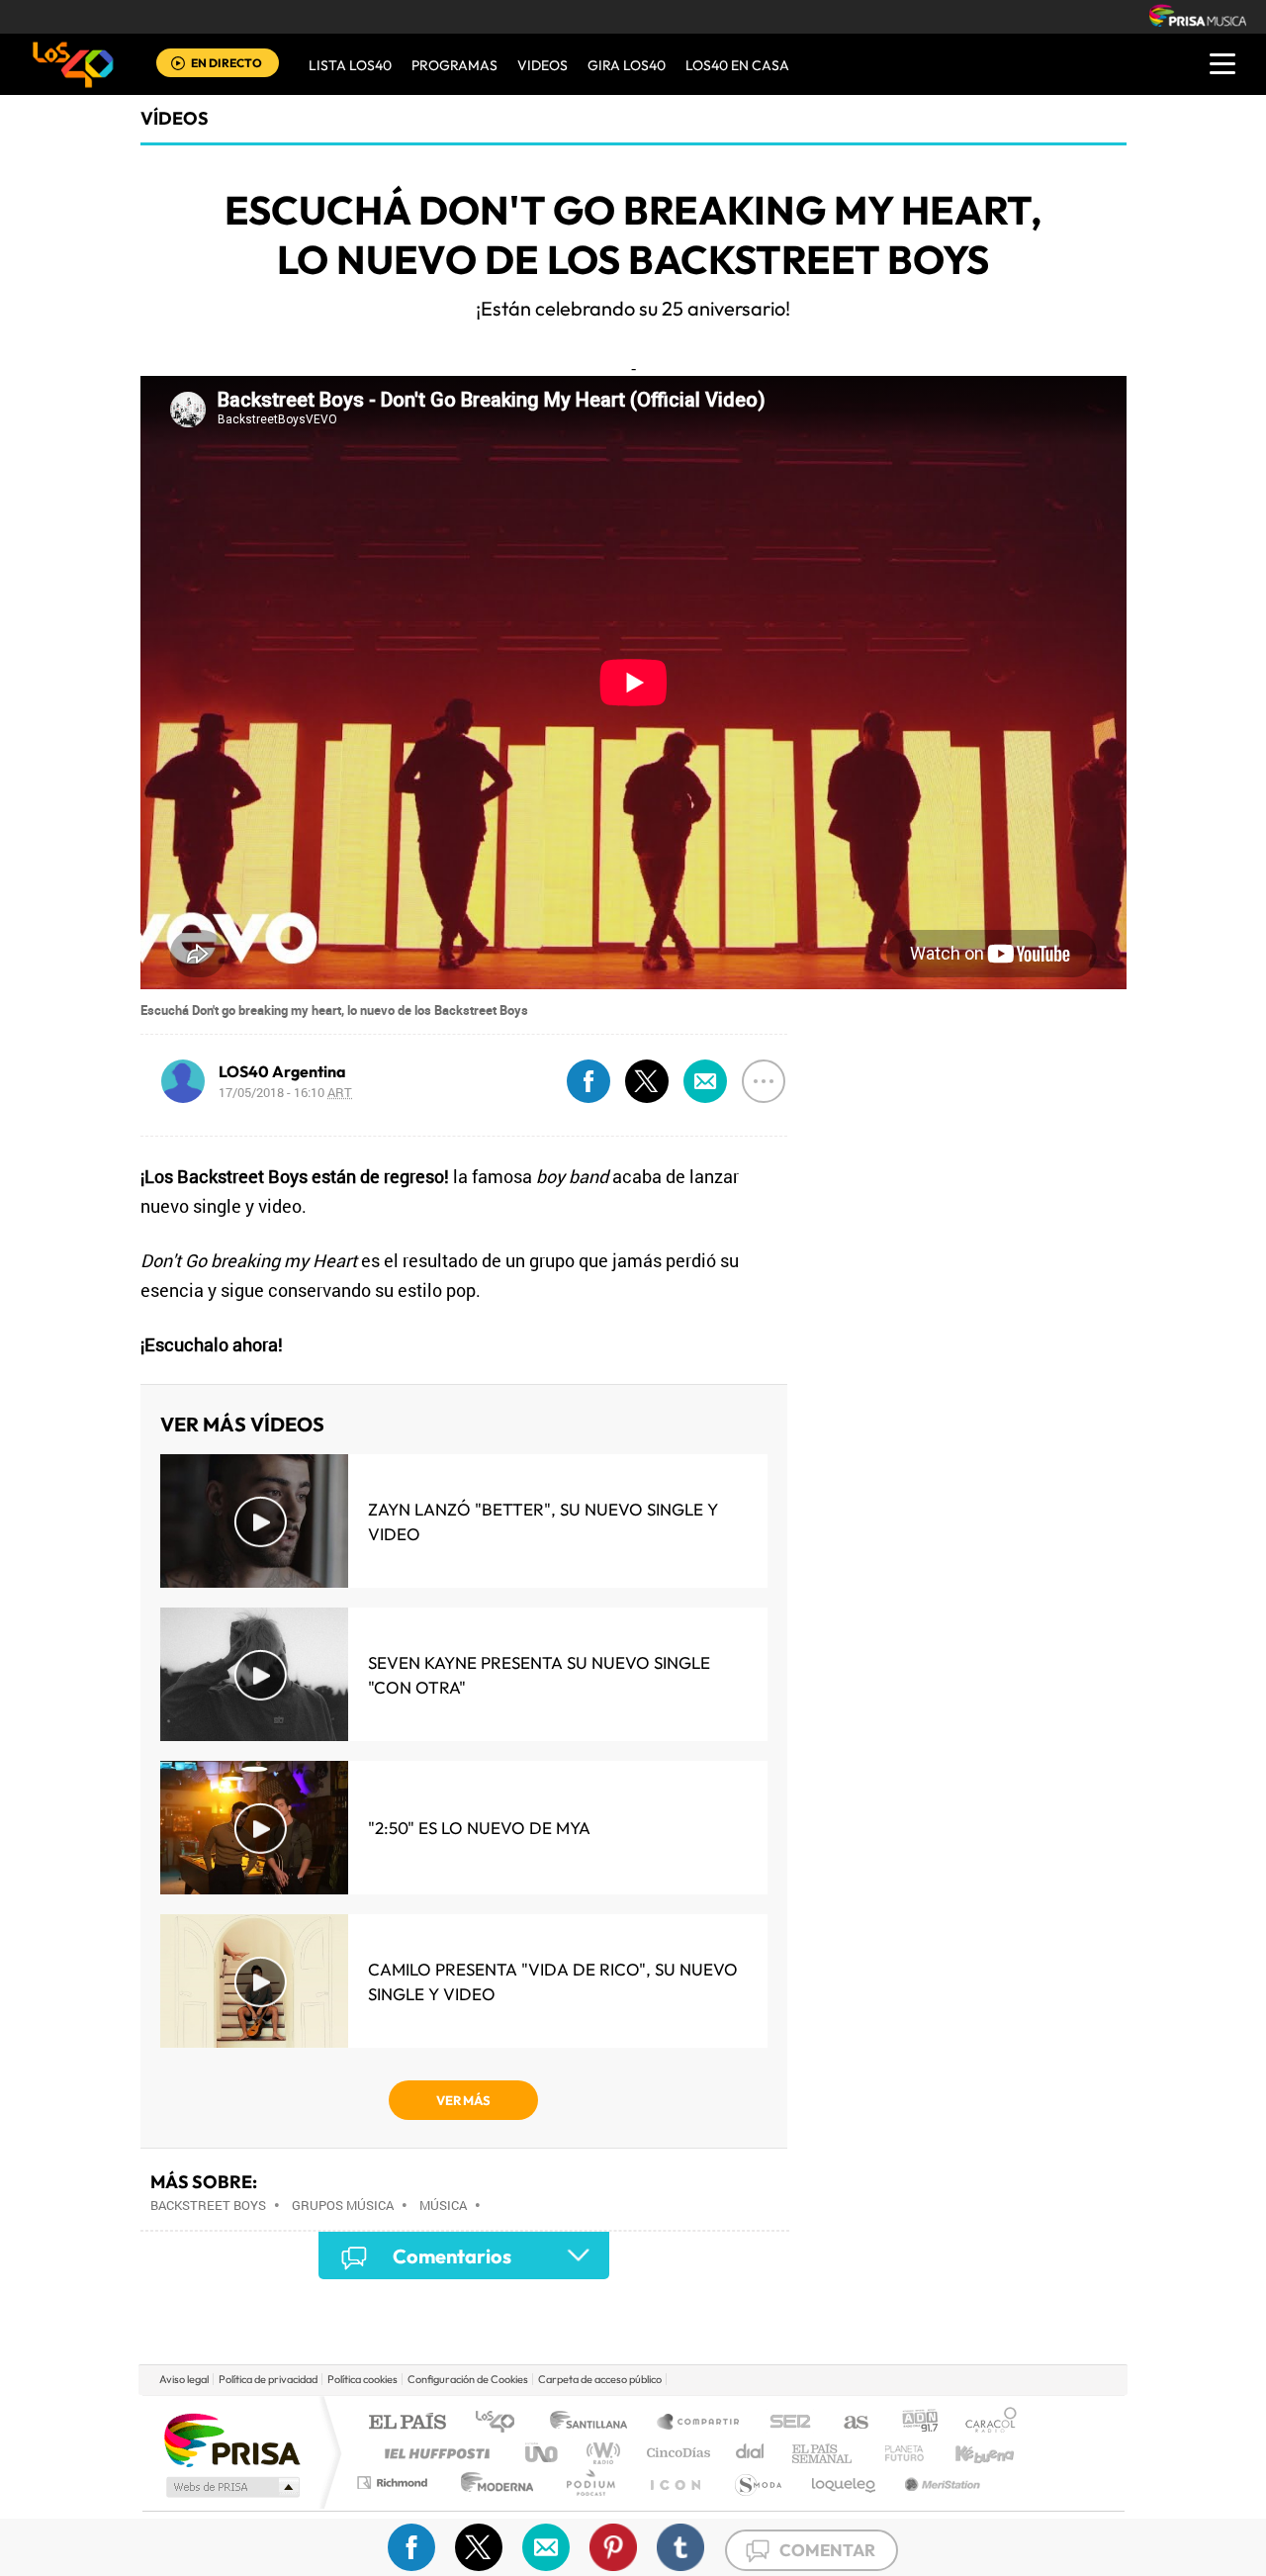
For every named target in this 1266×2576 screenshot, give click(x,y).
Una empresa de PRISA (231, 2439)
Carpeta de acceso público (600, 2379)
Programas (454, 65)
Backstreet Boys (208, 2205)
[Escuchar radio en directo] (178, 65)
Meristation (940, 2483)
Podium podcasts (589, 2483)
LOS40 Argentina (282, 1071)
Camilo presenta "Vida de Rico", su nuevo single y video (553, 1981)
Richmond (395, 2483)
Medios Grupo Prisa (231, 2487)
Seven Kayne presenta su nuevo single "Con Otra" (539, 1675)
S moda (757, 2483)
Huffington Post (433, 2453)
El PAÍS (407, 2423)
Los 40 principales (502, 2423)
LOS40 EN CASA (737, 65)
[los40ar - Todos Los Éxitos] (73, 64)
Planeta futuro (896, 2453)
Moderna (492, 2483)
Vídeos (175, 118)
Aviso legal (184, 2379)
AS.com (847, 2423)
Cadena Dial (751, 2453)
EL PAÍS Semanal (823, 2453)
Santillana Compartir (699, 2423)
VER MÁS (463, 2100)
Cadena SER (784, 2423)
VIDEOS (543, 65)
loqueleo (845, 2483)
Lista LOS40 (350, 65)
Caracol (985, 2423)
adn (912, 2423)
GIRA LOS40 (627, 65)
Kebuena (967, 2453)
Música (443, 2205)
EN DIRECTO (226, 63)
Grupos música (343, 2205)
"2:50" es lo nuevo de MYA (479, 1828)
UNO (543, 2453)
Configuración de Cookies (468, 2379)
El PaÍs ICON (675, 2483)
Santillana (594, 2423)
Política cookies (362, 2379)
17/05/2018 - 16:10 (285, 1092)
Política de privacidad (268, 2379)
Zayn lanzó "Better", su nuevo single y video (543, 1521)
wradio (600, 2453)
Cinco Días (676, 2453)
